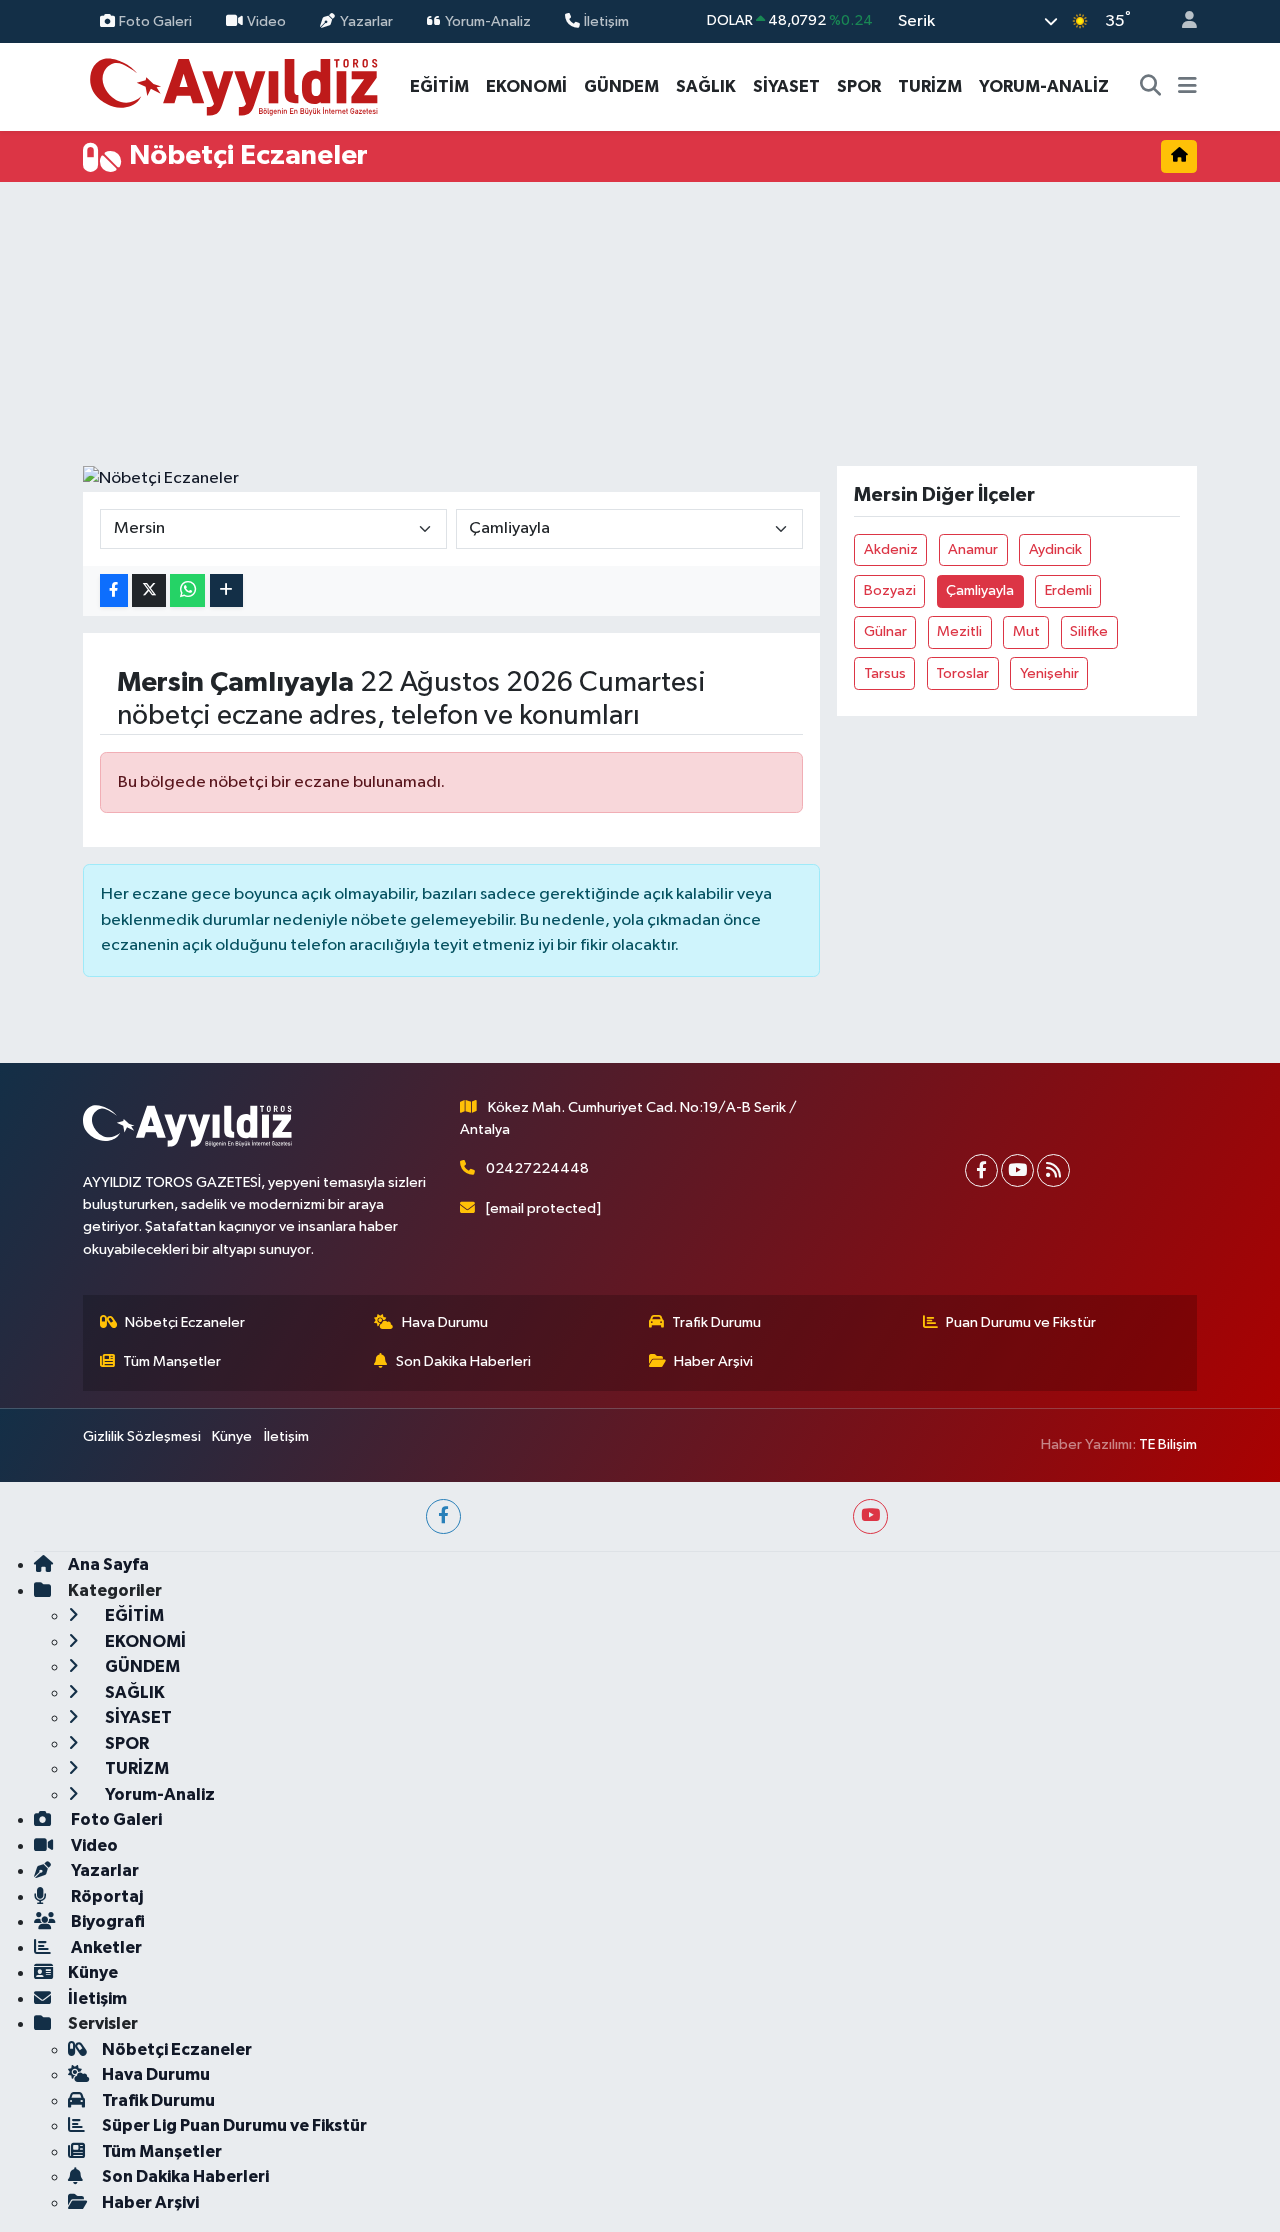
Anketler (105, 1947)
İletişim (606, 20)
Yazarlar (366, 20)
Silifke (1089, 631)
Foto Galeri (155, 20)
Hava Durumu (445, 1322)
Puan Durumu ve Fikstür (1021, 1322)
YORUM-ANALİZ (1044, 86)
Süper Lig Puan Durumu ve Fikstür (234, 2125)
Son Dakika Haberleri (463, 1361)
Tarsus (885, 673)
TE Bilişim (1168, 1444)
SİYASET (786, 86)
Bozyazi (890, 590)
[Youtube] (1017, 1170)
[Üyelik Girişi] (1181, 21)
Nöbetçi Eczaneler (185, 1322)
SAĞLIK (706, 86)
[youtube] (870, 1516)
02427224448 (537, 1168)
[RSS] (1053, 1170)
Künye (232, 1436)
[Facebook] (981, 1170)
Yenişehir (1049, 673)
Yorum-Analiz (488, 20)
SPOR (859, 86)
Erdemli (1068, 590)
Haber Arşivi (713, 1361)
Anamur (973, 549)
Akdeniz (891, 549)
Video (266, 20)
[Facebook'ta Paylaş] (114, 590)
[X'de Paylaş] (149, 590)
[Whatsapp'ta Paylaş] (187, 590)
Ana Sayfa (108, 1564)
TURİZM (930, 86)
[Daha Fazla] (226, 590)
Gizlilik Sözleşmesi (142, 1436)
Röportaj (105, 1896)
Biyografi (106, 1921)
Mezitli (959, 631)
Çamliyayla (980, 590)
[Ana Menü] (1187, 87)
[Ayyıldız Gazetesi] (235, 85)
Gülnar (885, 631)
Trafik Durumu (716, 1322)
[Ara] (1151, 87)
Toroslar (962, 673)
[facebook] (443, 1516)
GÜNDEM (621, 86)
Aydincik (1055, 549)
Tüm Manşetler (172, 1361)
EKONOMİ (526, 86)
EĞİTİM (439, 86)
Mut (1026, 631)
